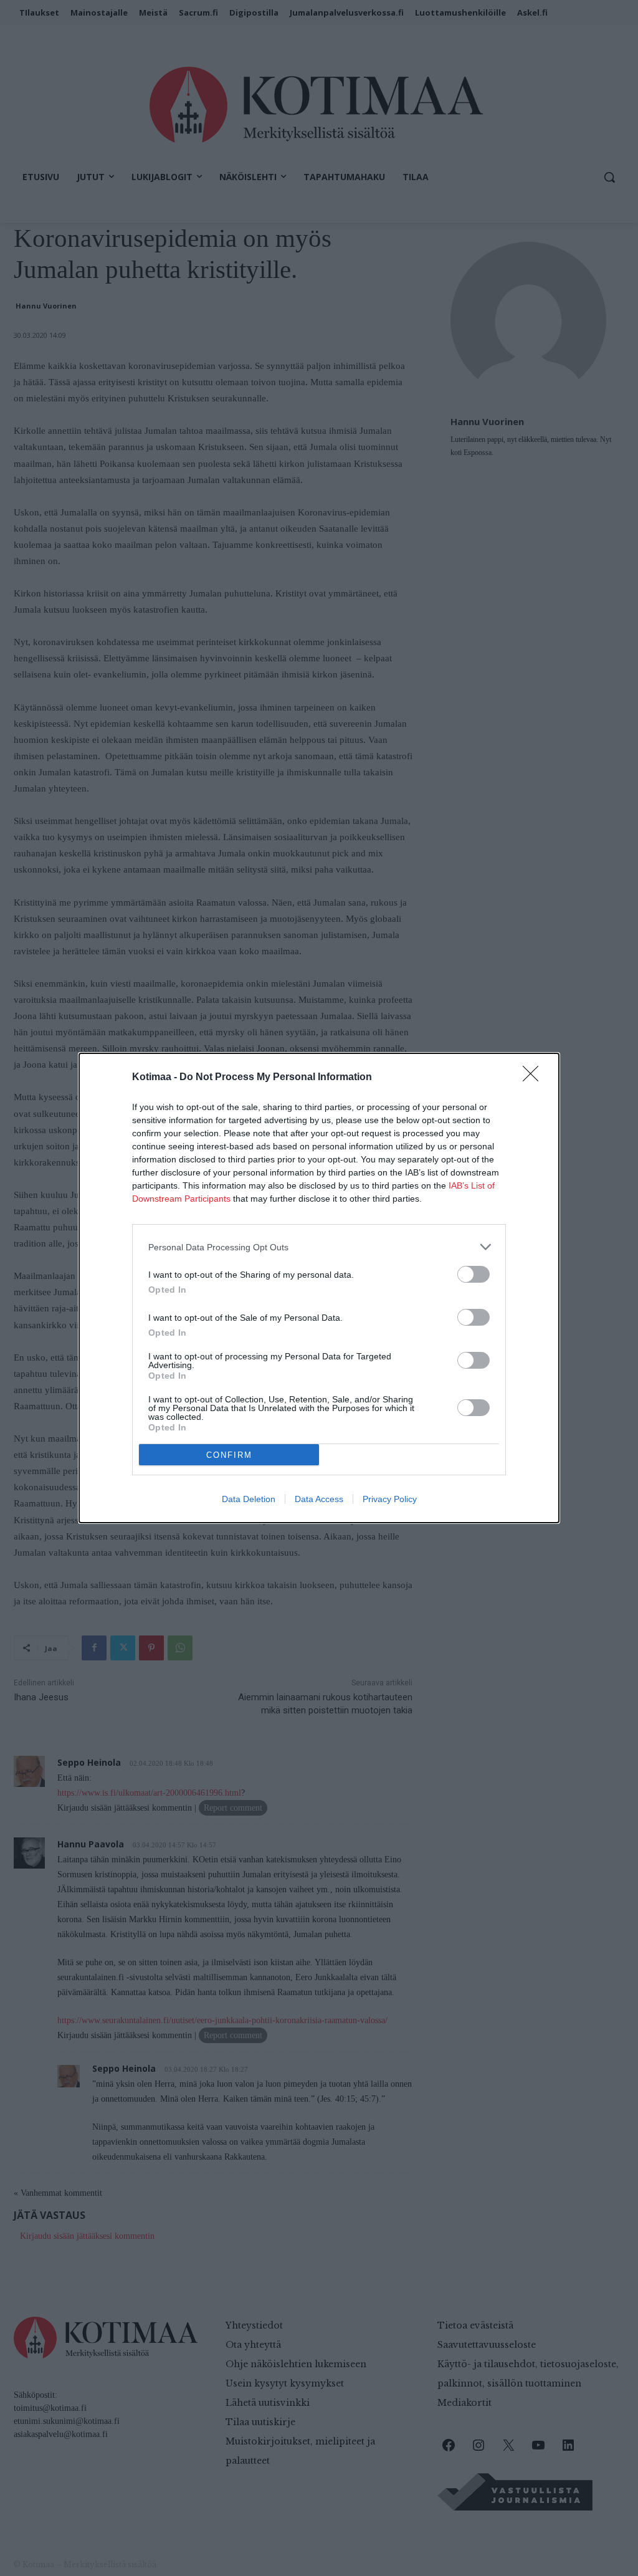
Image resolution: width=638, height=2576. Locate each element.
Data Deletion (249, 1499)
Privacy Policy (390, 1499)
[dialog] (319, 1288)
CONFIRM (229, 1455)
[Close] (535, 1078)
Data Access (319, 1499)
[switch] (474, 1274)
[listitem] (319, 1247)
